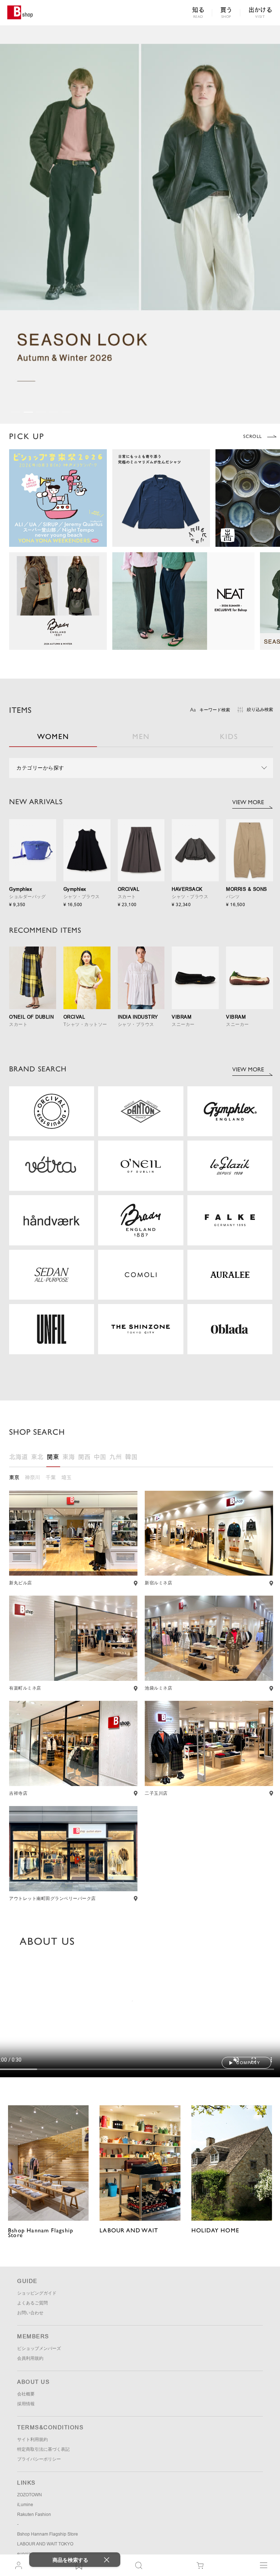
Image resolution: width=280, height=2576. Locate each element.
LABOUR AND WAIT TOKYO (45, 2544)
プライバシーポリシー (39, 2459)
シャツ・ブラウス (82, 897)
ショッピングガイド (37, 2293)
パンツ (233, 897)
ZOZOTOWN (30, 2495)
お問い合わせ (30, 2313)
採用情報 (26, 2404)
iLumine (25, 2505)
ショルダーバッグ (27, 897)
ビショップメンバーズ (39, 2348)
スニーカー (183, 1024)
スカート (127, 897)
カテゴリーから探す (40, 768)
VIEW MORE (248, 802)
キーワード (215, 710)
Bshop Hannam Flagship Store (48, 2534)
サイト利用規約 (32, 2439)
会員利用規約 (30, 2358)
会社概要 (26, 2394)
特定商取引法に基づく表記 (43, 2449)
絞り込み (260, 710)
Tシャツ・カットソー (85, 1024)
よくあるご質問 (32, 2303)
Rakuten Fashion (34, 2514)
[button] (15, 412)
